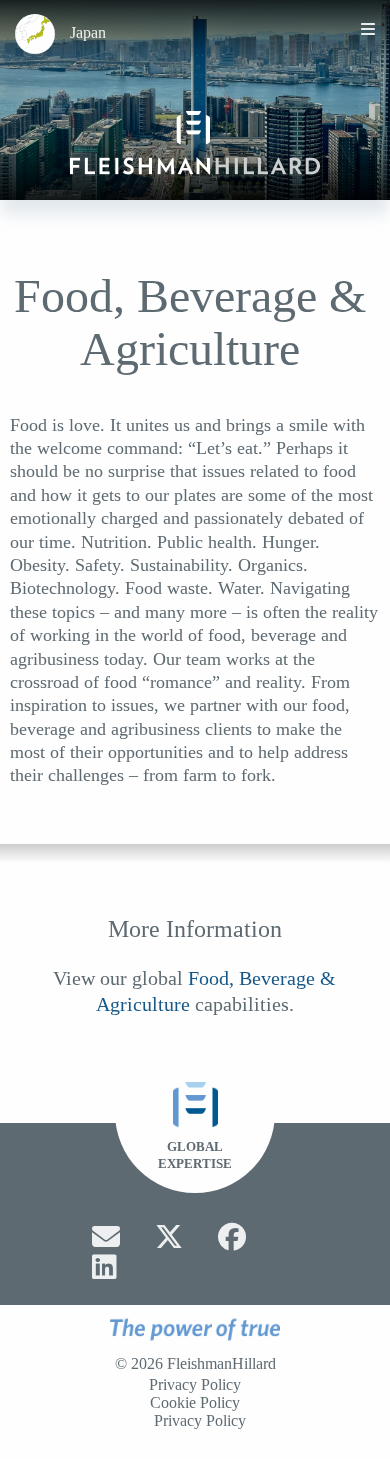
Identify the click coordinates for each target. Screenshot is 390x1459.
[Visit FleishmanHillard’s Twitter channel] (169, 1237)
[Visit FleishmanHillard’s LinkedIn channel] (104, 1267)
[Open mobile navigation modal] (368, 29)
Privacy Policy (195, 1385)
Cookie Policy (195, 1403)
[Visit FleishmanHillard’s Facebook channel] (232, 1237)
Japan (88, 32)
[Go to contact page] (106, 1237)
